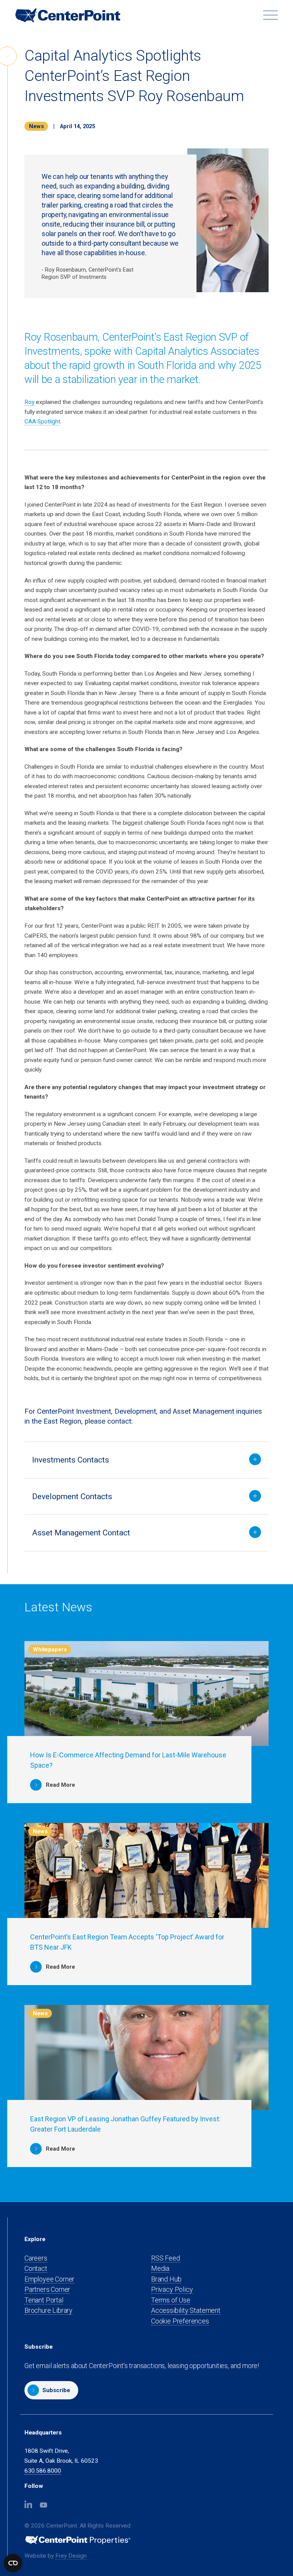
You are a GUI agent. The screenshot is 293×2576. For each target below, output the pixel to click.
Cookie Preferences (180, 2321)
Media (160, 2268)
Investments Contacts (71, 1460)
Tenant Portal (44, 2300)
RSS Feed (166, 2258)
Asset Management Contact (81, 1533)
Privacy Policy (172, 2289)
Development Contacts (72, 1496)
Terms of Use (171, 2300)
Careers (36, 2258)
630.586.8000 (43, 2471)
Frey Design (71, 2556)
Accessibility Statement (186, 2310)
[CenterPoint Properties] (68, 15)
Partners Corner (47, 2290)
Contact (36, 2268)
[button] (51, 2390)
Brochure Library (48, 2310)
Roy (29, 402)
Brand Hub (166, 2279)
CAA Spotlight (42, 422)
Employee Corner (49, 2279)
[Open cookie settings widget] (13, 2563)
